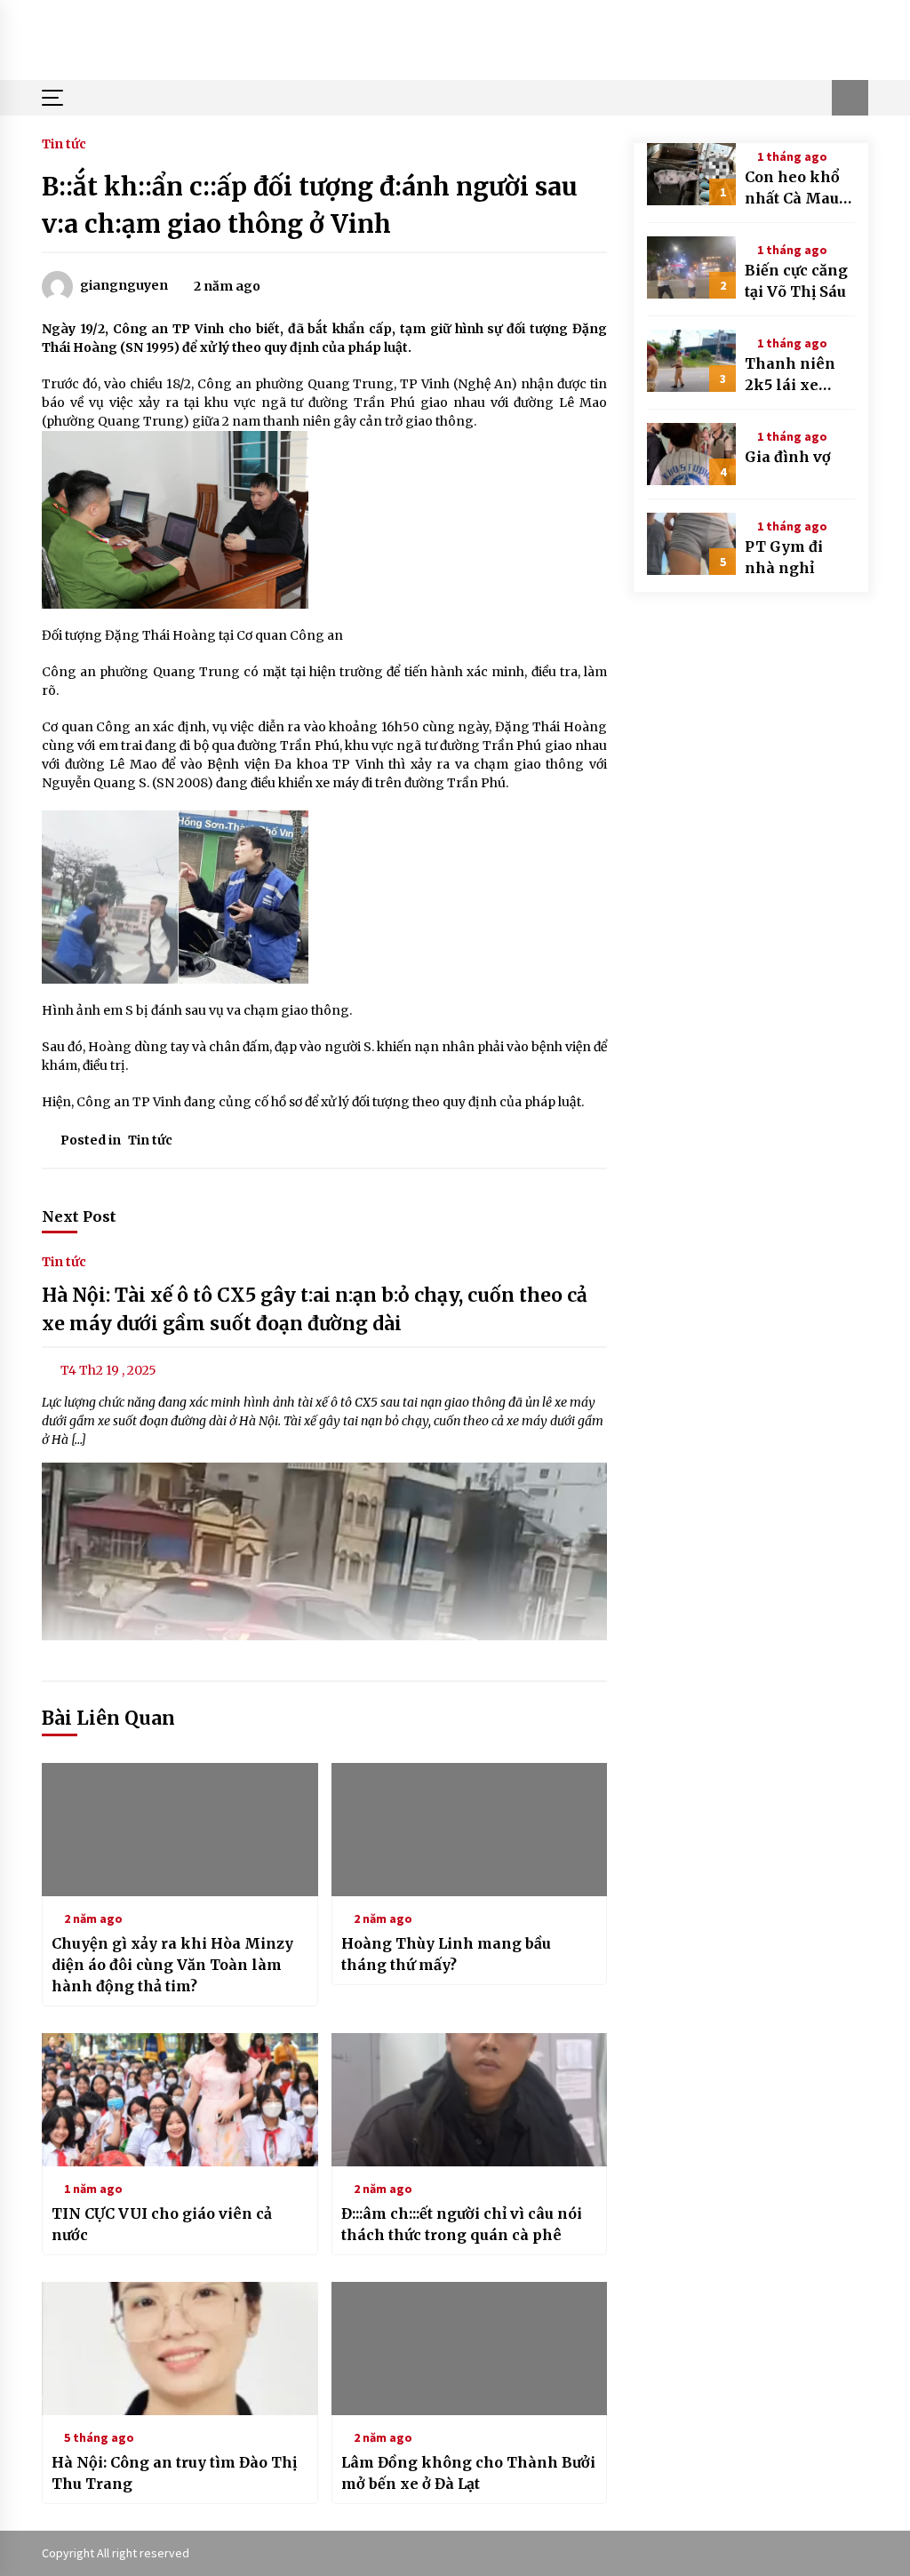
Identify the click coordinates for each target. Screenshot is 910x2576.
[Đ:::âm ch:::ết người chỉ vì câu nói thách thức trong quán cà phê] (470, 2100)
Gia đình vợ (788, 457)
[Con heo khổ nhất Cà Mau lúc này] (691, 174)
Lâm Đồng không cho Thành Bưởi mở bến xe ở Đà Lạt (468, 2473)
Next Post (79, 1216)
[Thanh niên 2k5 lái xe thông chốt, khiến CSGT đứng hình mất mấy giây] (691, 361)
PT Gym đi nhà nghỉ (784, 557)
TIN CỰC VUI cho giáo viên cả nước (162, 2224)
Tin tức (64, 143)
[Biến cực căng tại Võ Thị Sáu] (691, 267)
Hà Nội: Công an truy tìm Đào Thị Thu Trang (174, 2473)
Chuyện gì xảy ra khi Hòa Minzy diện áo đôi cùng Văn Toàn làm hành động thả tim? (172, 1965)
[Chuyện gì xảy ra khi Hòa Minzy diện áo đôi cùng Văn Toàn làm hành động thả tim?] (180, 1830)
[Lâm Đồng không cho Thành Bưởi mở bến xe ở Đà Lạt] (470, 2349)
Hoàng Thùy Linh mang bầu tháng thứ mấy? (446, 1954)
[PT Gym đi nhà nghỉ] (691, 544)
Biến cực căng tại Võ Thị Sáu (796, 281)
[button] (850, 98)
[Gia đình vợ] (691, 454)
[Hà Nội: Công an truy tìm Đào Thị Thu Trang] (180, 2349)
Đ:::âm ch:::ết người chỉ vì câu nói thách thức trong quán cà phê (462, 2224)
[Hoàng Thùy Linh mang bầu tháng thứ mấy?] (470, 1830)
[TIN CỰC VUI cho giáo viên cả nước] (180, 2100)
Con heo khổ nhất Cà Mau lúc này (792, 188)
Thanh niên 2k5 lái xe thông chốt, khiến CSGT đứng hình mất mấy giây (795, 375)
